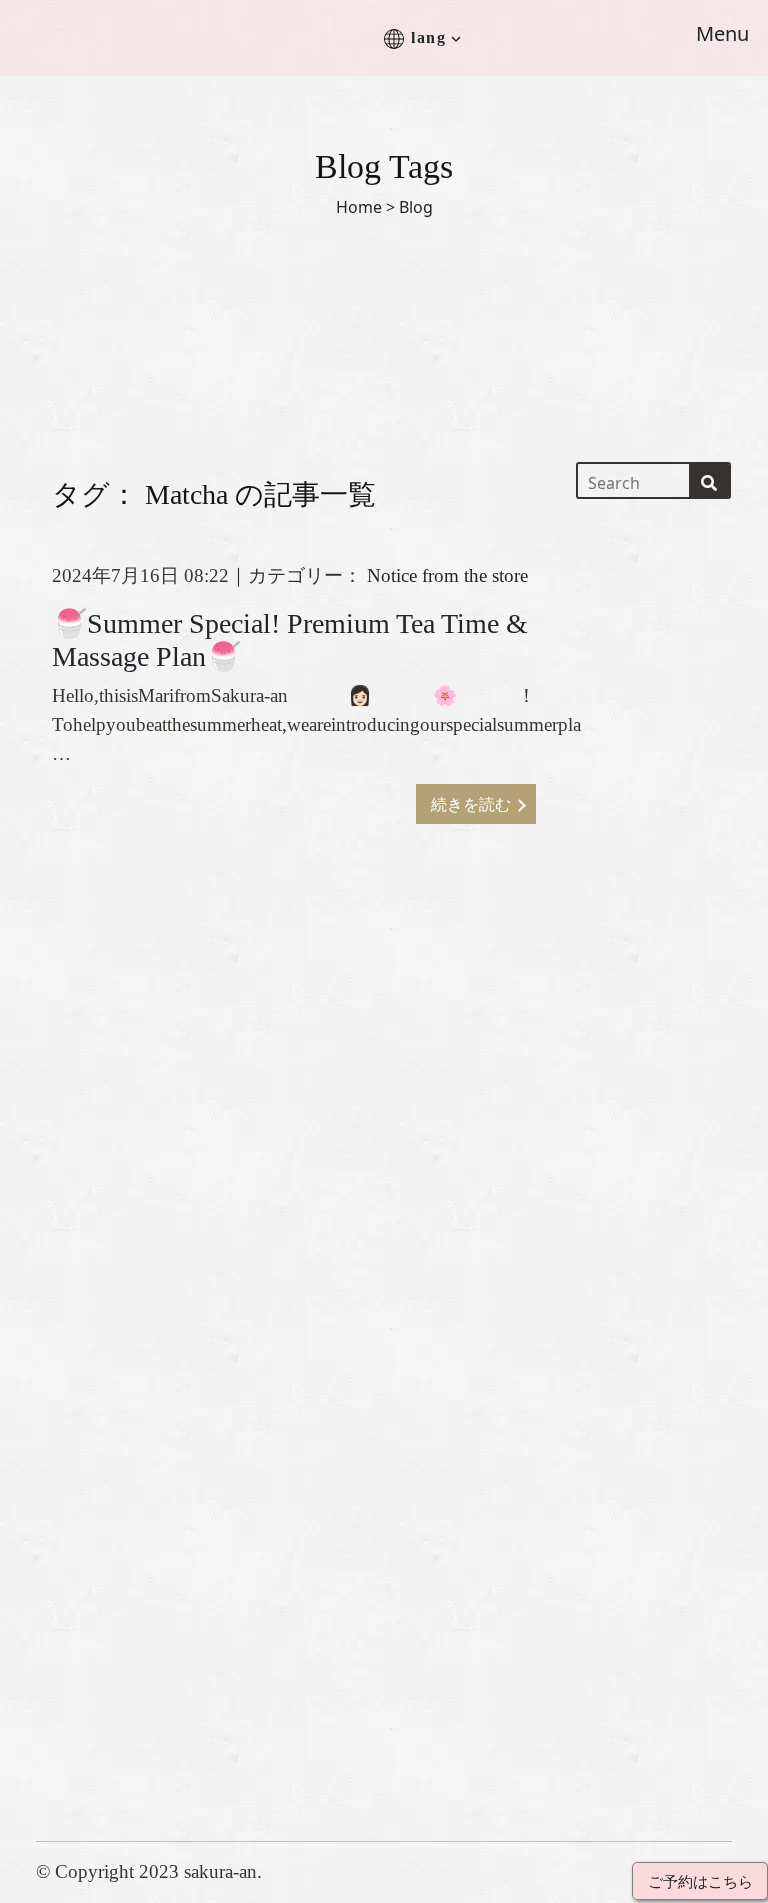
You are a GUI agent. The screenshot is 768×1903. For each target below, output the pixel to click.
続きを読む (471, 804)
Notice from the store (447, 575)
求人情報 (431, 1473)
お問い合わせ (449, 1441)
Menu (722, 33)
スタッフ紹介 (449, 1345)
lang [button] (428, 37)
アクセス (431, 1409)
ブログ (422, 1505)
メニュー (431, 1377)
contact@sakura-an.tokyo (135, 1724)
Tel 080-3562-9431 (110, 1692)
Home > (365, 207)
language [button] (431, 1537)
